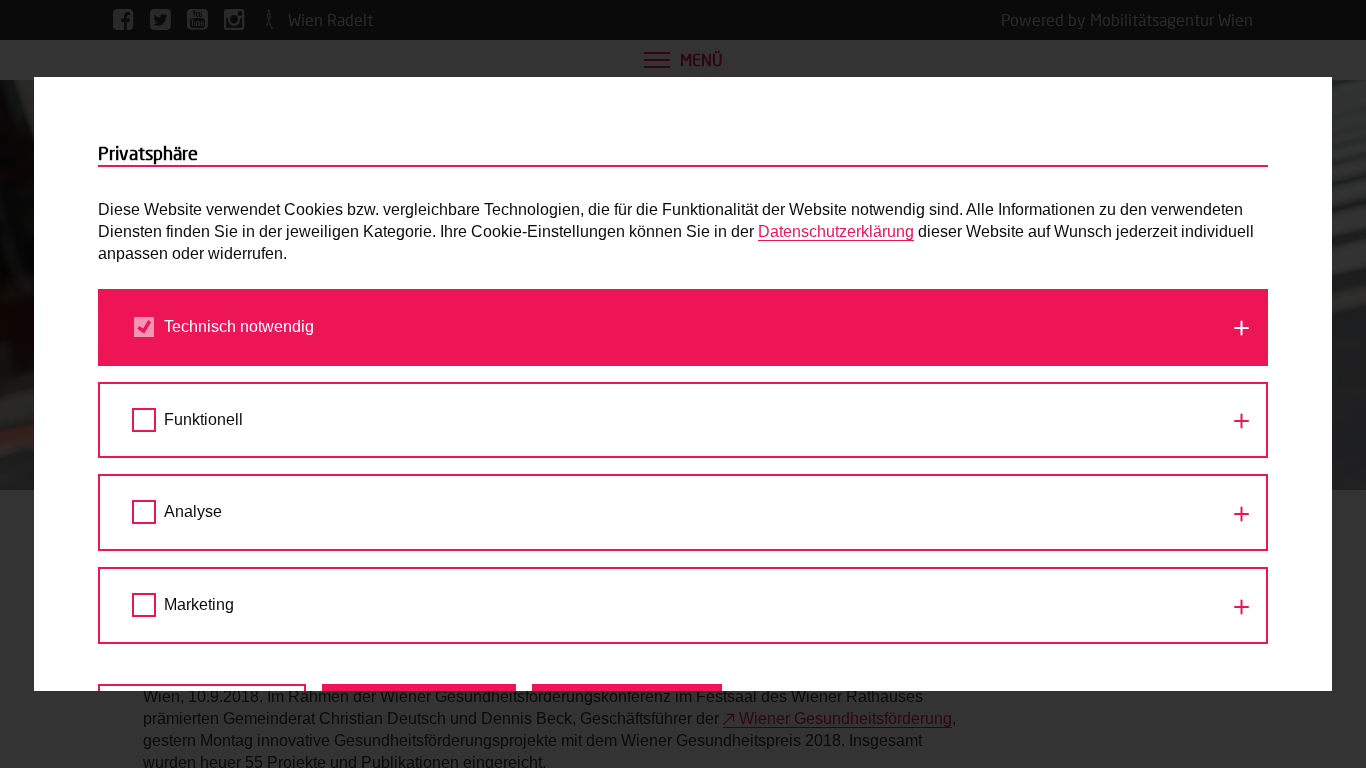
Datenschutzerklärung (836, 231)
